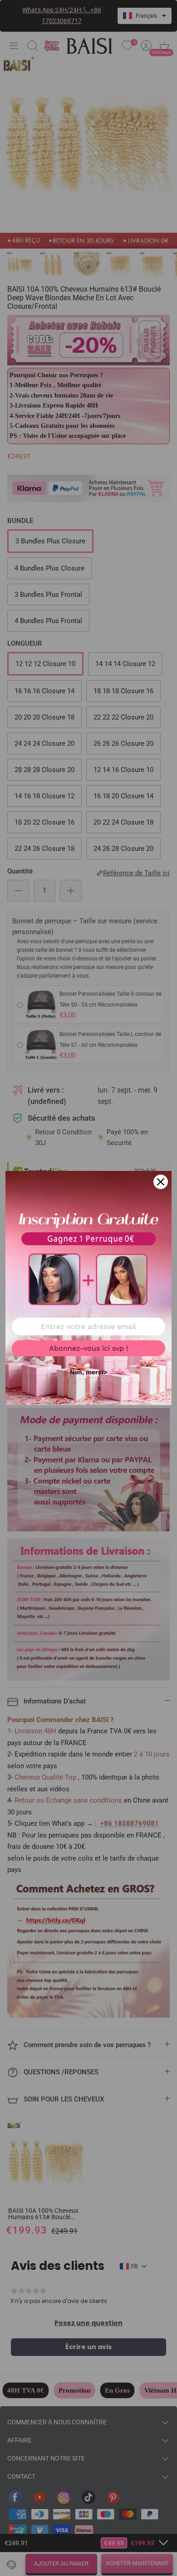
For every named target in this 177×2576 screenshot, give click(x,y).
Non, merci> (88, 1372)
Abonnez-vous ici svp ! (88, 1348)
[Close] (161, 1182)
